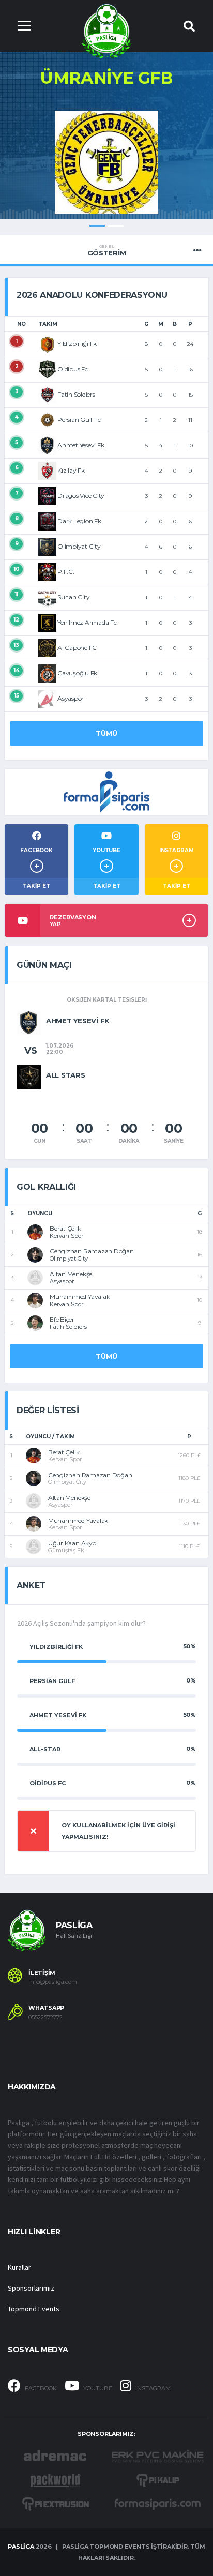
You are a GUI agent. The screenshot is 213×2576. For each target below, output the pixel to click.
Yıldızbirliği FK (56, 1647)
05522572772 (45, 2017)
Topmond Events (34, 2309)
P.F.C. (66, 572)
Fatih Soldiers (76, 394)
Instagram (152, 2388)
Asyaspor (71, 698)
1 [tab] (97, 226)
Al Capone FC (77, 648)
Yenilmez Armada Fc (87, 622)
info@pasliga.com (53, 1982)
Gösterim (107, 250)
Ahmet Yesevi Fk (81, 445)
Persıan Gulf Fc (79, 420)
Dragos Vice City (81, 496)
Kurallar (19, 2267)
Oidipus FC (48, 1783)
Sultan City (73, 597)
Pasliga (21, 2547)
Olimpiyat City (79, 546)
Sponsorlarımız (31, 2288)
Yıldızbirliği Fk (77, 344)
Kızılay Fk (71, 470)
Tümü (106, 733)
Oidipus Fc (73, 369)
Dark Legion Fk (79, 521)
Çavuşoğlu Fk (77, 673)
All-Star (45, 1749)
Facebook (40, 2388)
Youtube (97, 2388)
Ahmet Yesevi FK (58, 1715)
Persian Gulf (52, 1681)
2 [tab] (116, 226)
